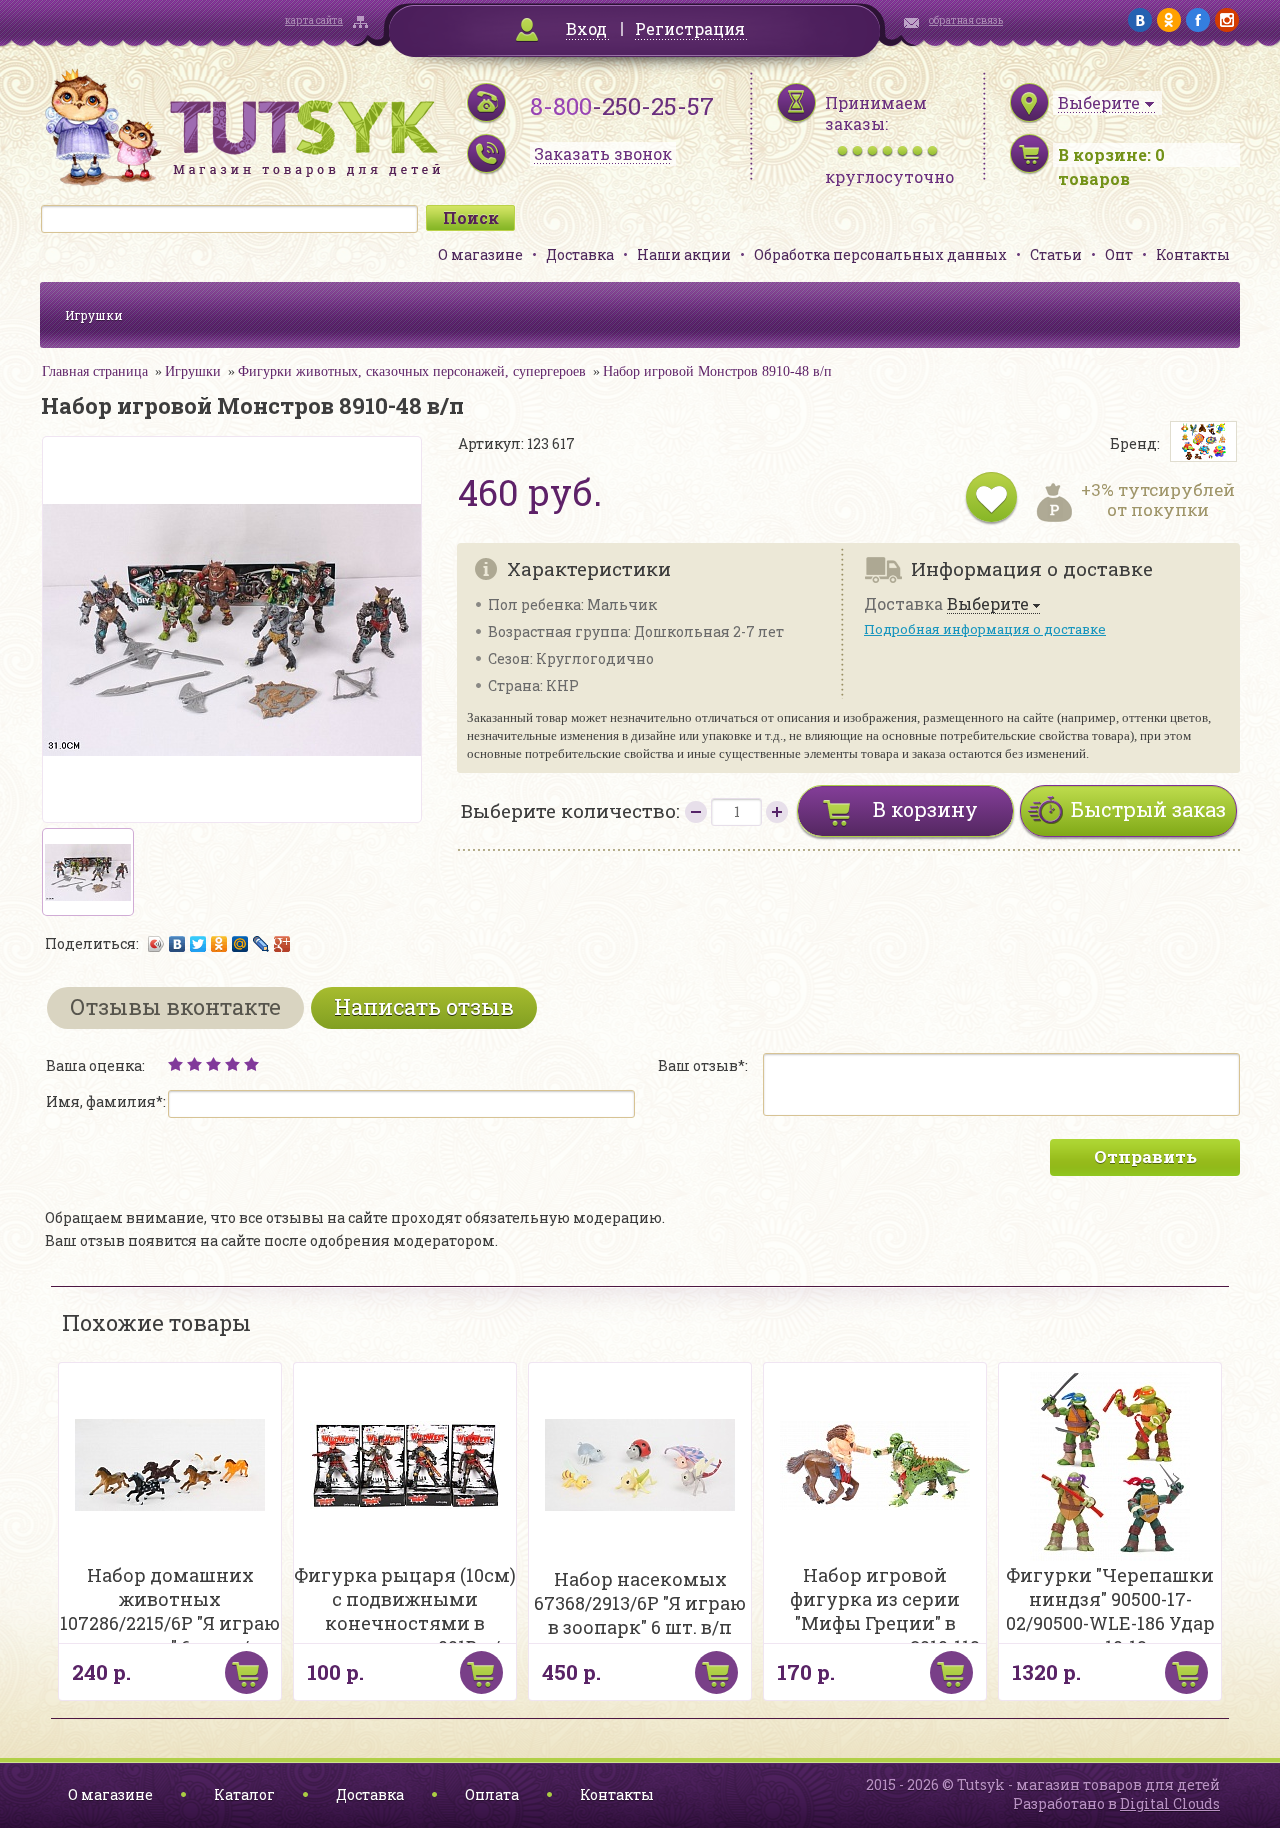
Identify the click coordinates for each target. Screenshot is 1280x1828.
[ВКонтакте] (177, 944)
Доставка (580, 254)
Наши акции (684, 254)
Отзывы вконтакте (175, 1006)
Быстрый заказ (1148, 809)
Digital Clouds (1170, 1803)
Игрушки (94, 315)
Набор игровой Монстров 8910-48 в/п (717, 371)
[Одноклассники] (219, 944)
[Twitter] (198, 944)
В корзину (925, 809)
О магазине (480, 254)
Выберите (988, 604)
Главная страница (95, 371)
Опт (1119, 254)
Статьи (1056, 254)
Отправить (1145, 1156)
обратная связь (966, 20)
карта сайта (314, 20)
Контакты (1193, 254)
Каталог (244, 1794)
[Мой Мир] (240, 944)
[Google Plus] (282, 944)
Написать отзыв (424, 1006)
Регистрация (690, 28)
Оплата (492, 1794)
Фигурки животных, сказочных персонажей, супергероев (412, 371)
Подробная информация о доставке (985, 629)
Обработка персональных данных (880, 254)
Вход (586, 28)
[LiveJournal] (261, 944)
